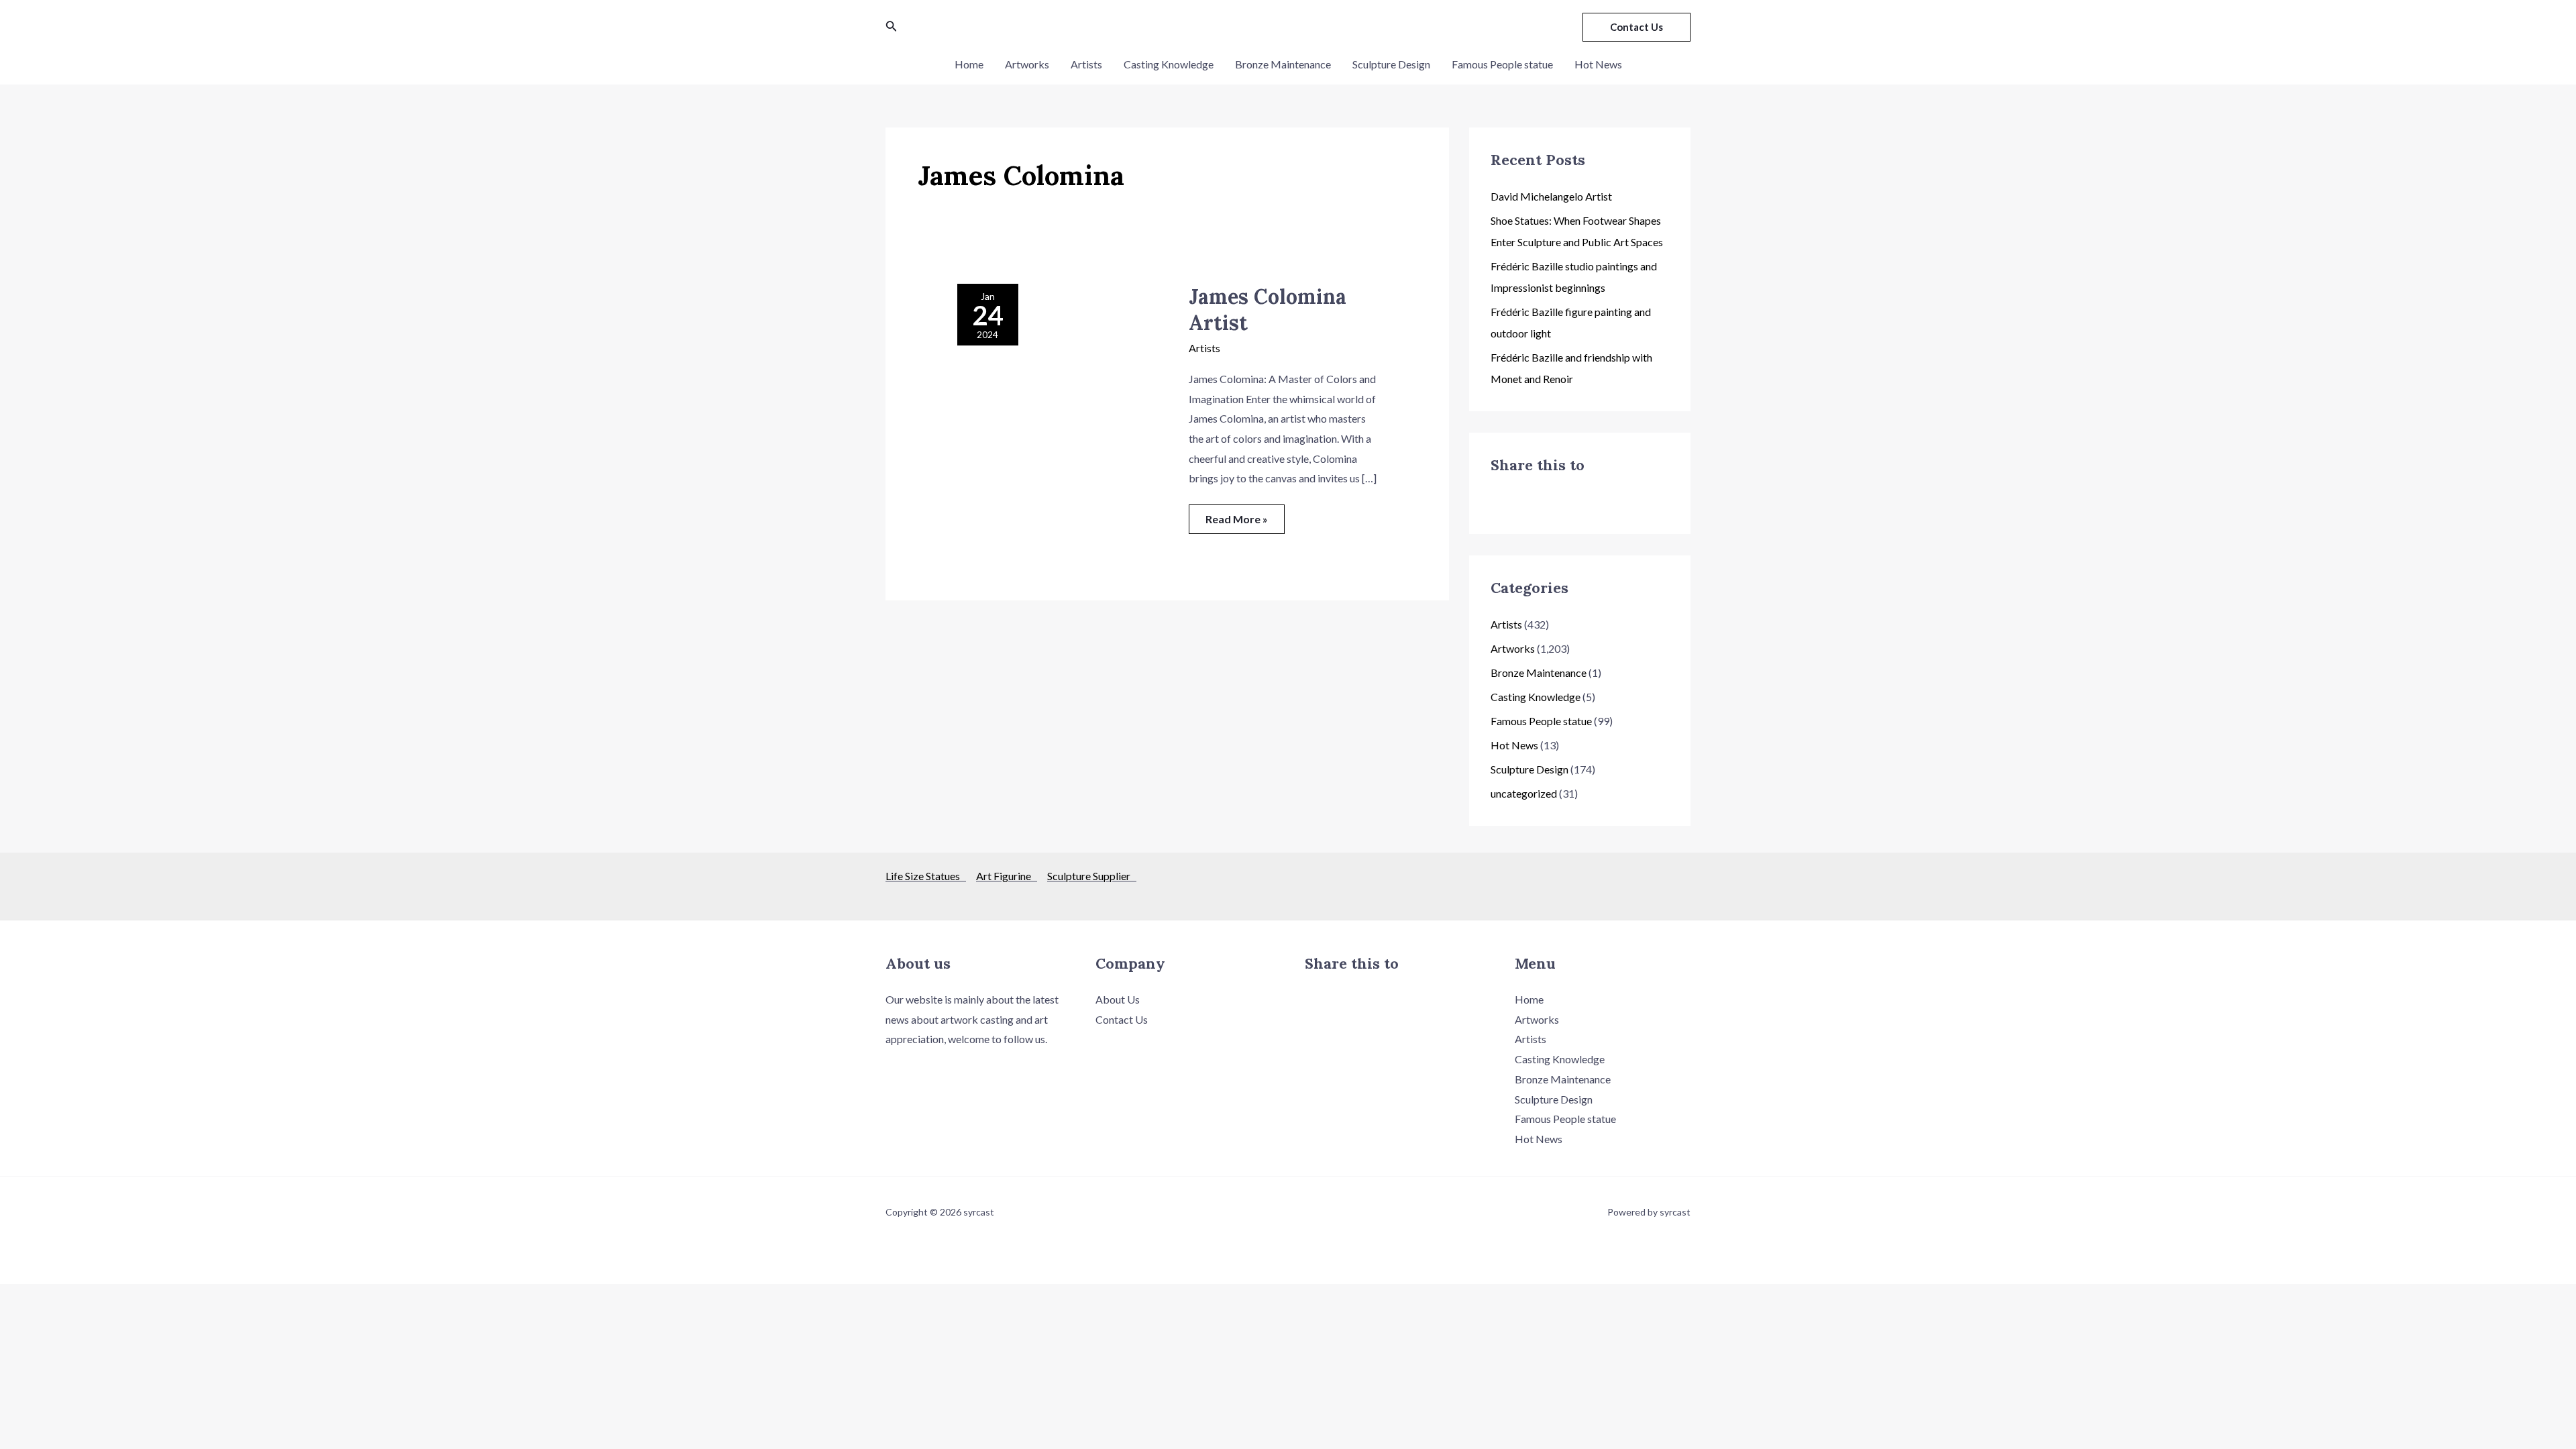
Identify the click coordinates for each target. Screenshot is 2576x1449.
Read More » (1236, 515)
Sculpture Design (1391, 64)
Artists (1086, 64)
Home (969, 64)
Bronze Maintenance (1283, 64)
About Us (1118, 999)
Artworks (1027, 64)
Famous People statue (1502, 64)
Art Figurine (1007, 876)
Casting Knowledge (1169, 64)
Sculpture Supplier (1092, 876)
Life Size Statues (926, 876)
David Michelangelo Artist (1551, 196)
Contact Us (1122, 1019)
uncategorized (1524, 793)
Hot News (1598, 64)
